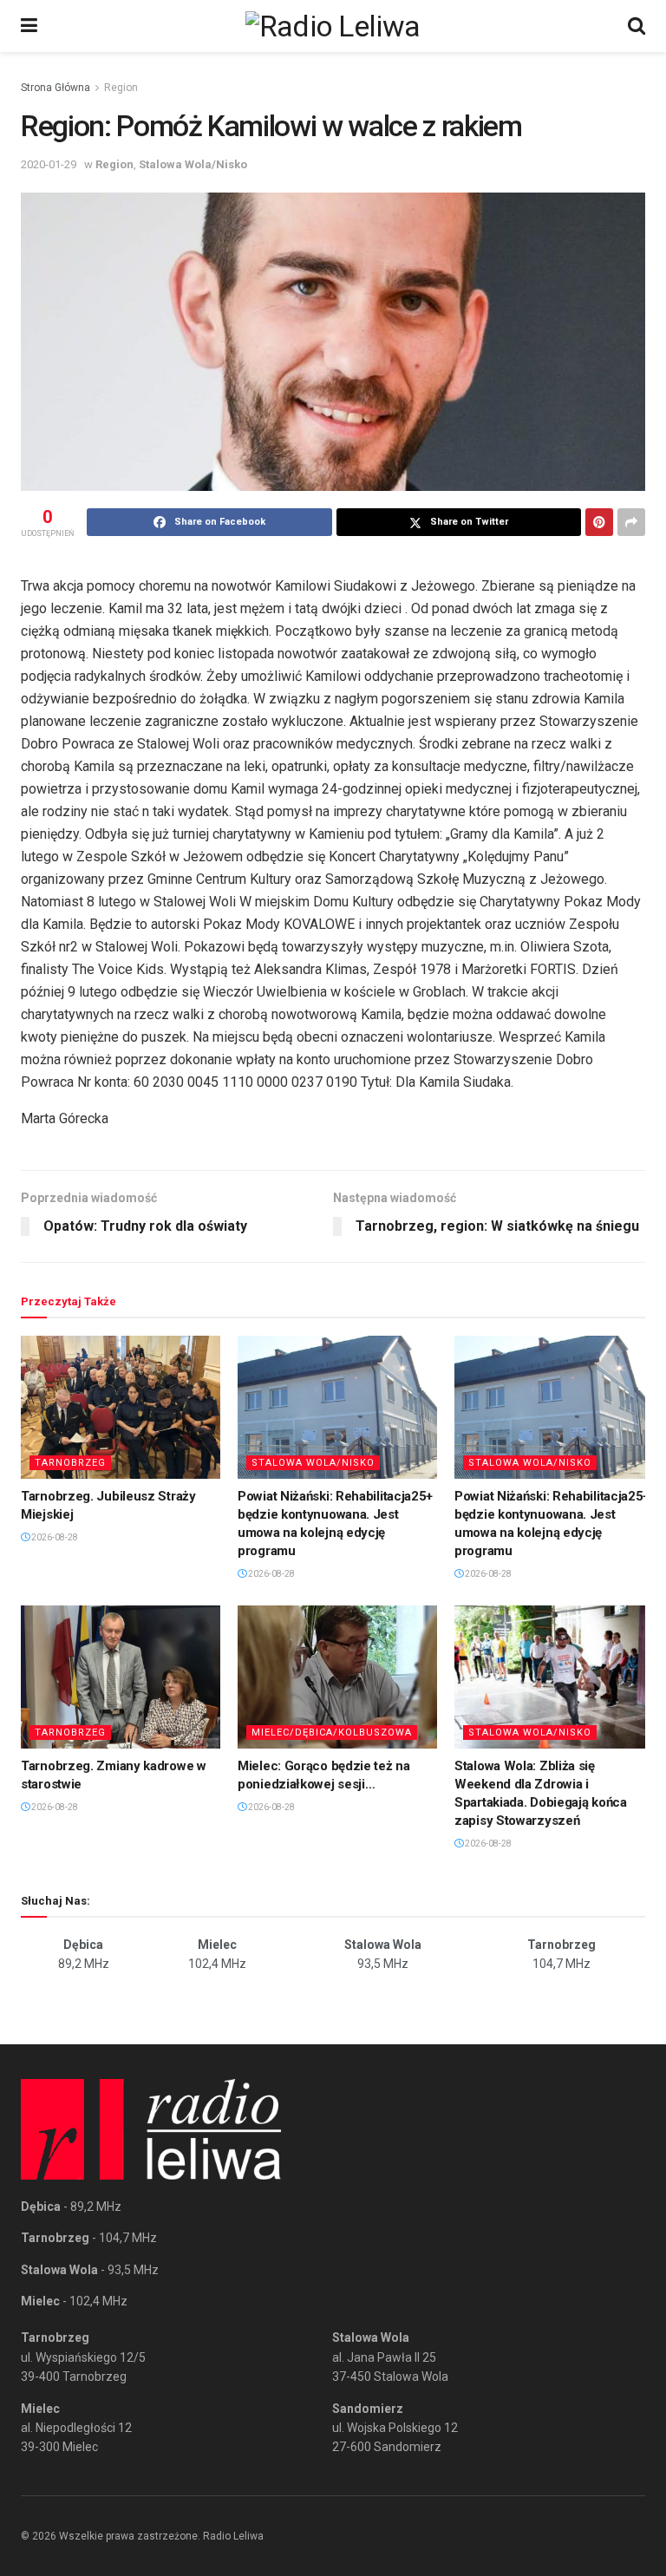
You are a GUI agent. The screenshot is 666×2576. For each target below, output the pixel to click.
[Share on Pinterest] (599, 522)
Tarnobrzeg (70, 1463)
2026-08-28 (54, 1537)
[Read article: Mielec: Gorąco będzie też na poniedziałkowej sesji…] (337, 1677)
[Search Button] (637, 26)
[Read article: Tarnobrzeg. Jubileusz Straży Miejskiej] (121, 1407)
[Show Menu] (29, 26)
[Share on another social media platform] (631, 522)
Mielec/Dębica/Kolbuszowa (332, 1733)
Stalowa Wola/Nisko (193, 164)
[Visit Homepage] (333, 26)
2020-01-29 (49, 164)
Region (121, 88)
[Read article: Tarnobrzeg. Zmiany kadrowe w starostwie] (121, 1677)
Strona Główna (55, 88)
